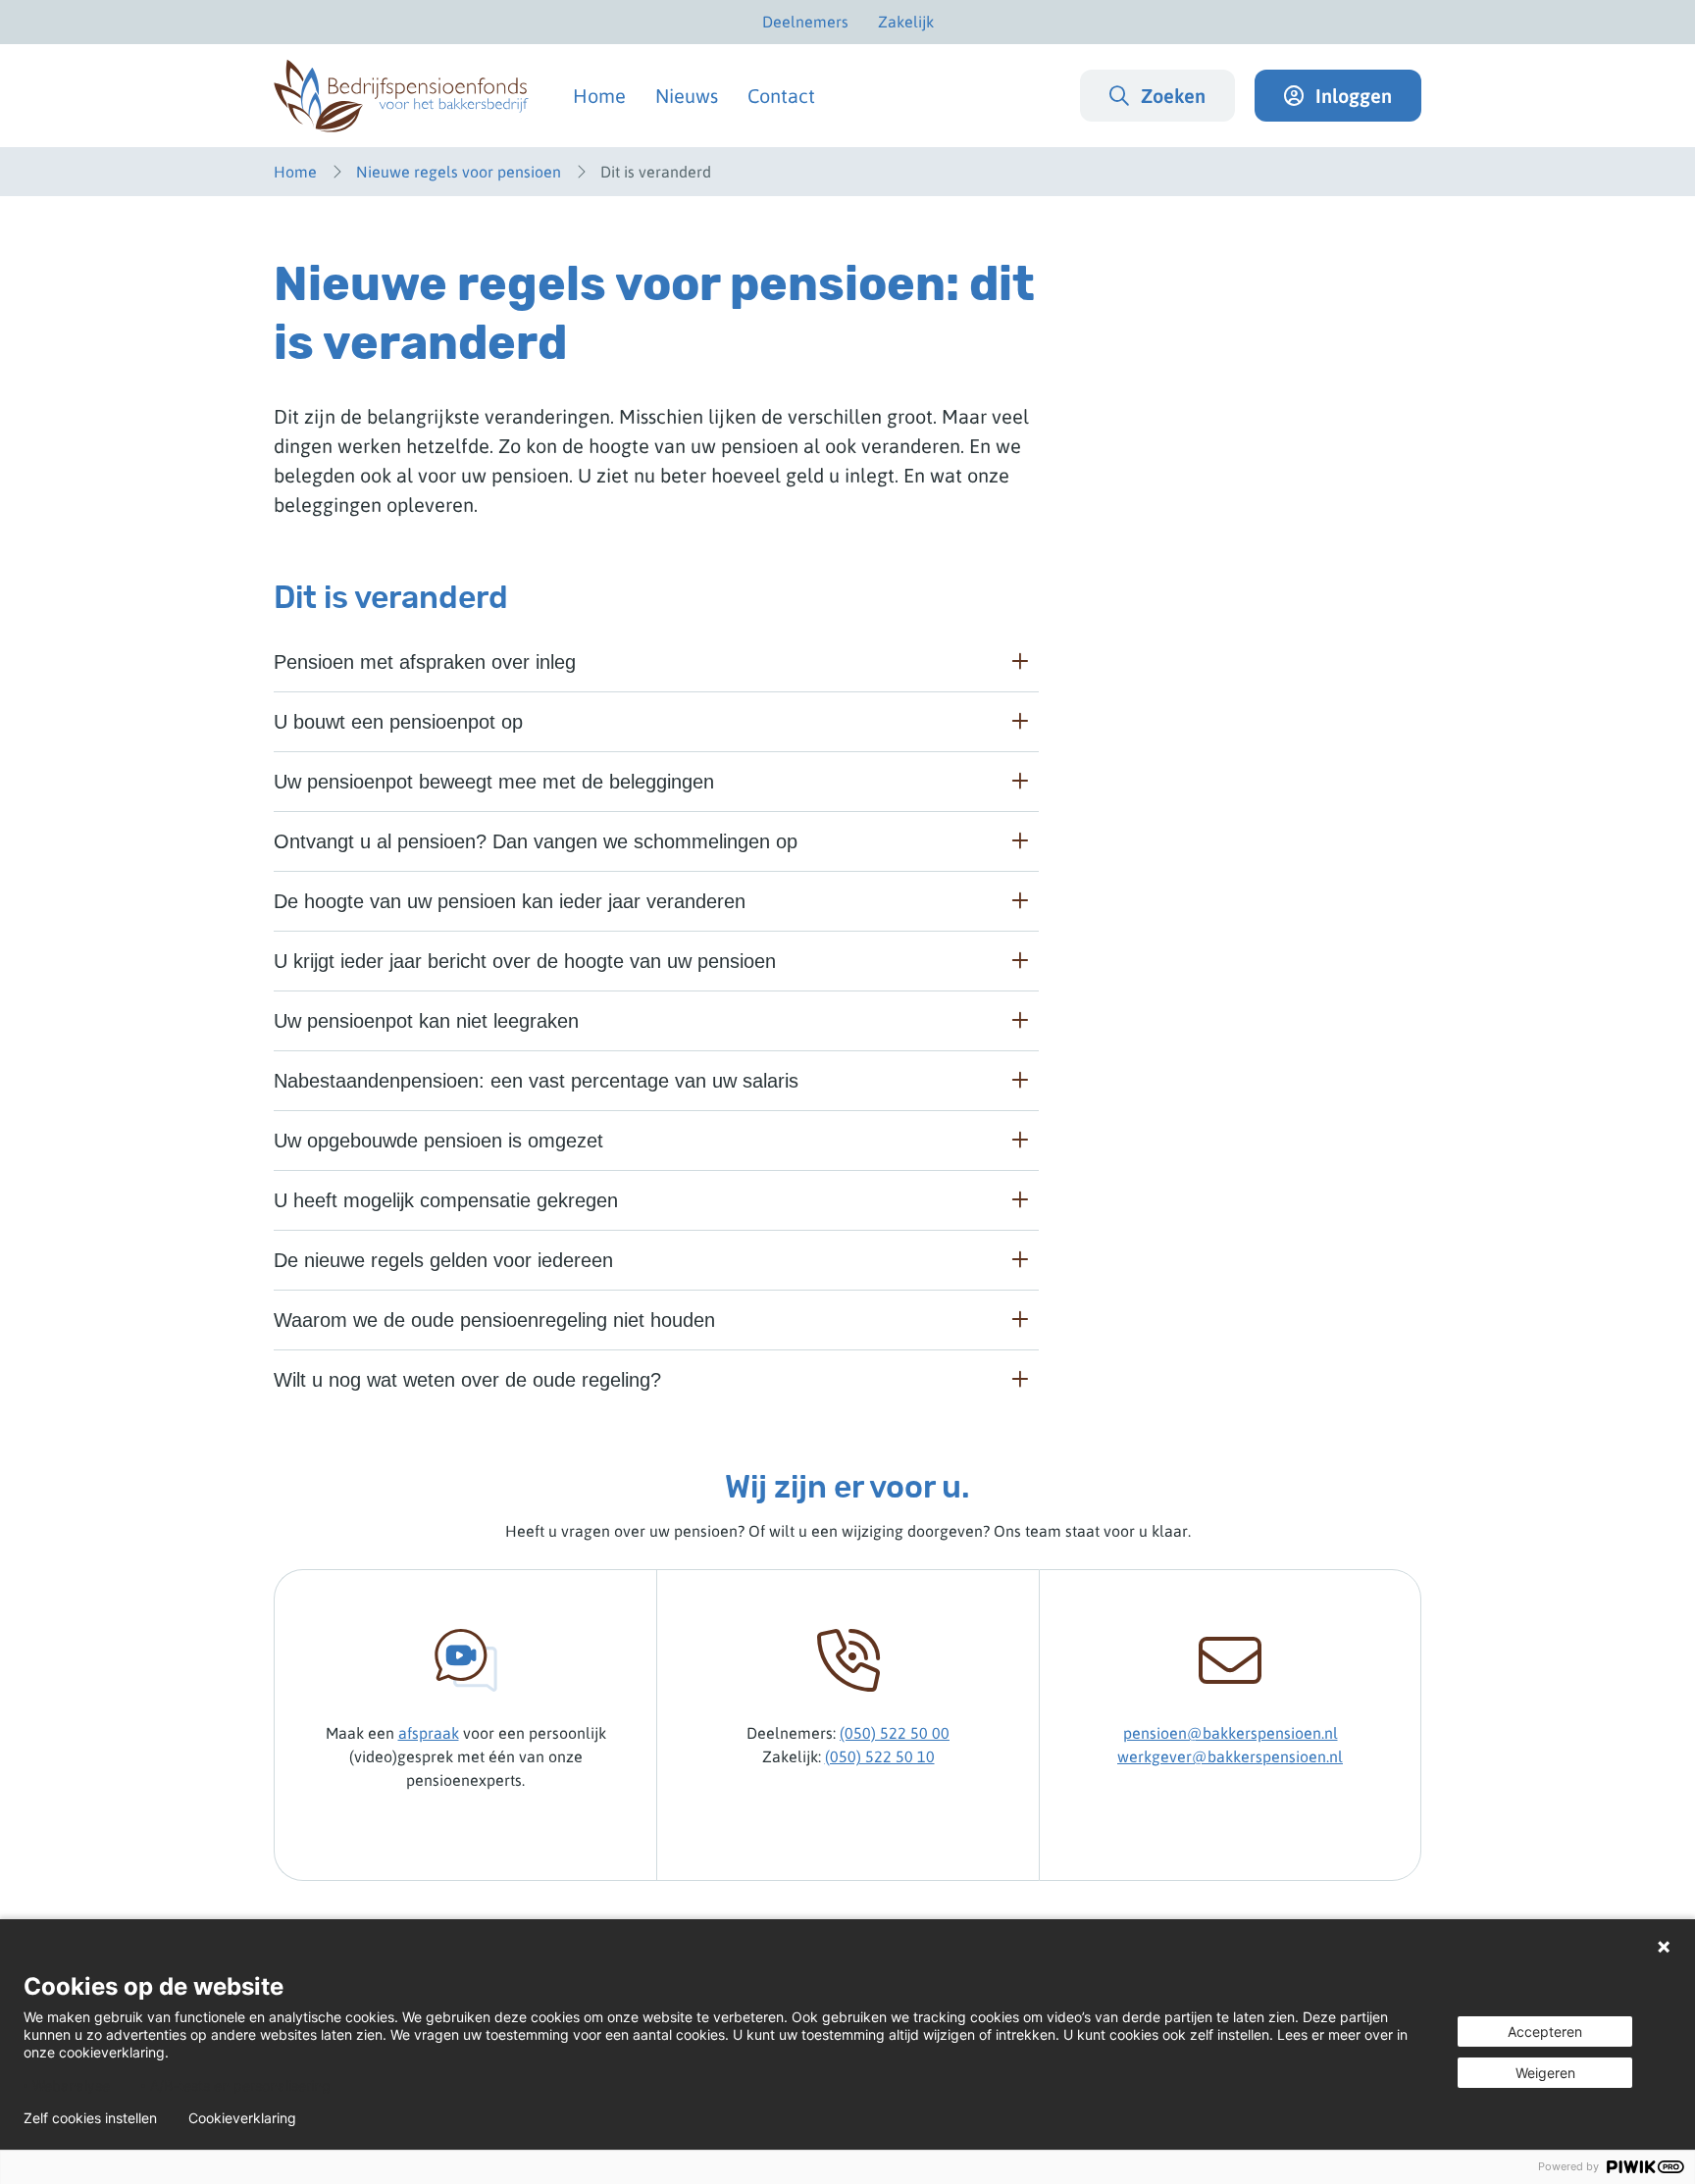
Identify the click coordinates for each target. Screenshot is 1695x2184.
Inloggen (1354, 96)
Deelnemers (805, 22)
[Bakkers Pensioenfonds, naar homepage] (401, 96)
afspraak (429, 1733)
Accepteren (1545, 2032)
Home (599, 96)
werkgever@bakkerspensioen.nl (1230, 1756)
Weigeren (1545, 2073)
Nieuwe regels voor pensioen (459, 172)
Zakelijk (906, 22)
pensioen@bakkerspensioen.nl (1231, 1733)
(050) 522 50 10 (880, 1756)
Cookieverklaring (242, 2118)
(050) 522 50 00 (895, 1733)
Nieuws (687, 96)
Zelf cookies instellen (90, 2118)
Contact (781, 96)
